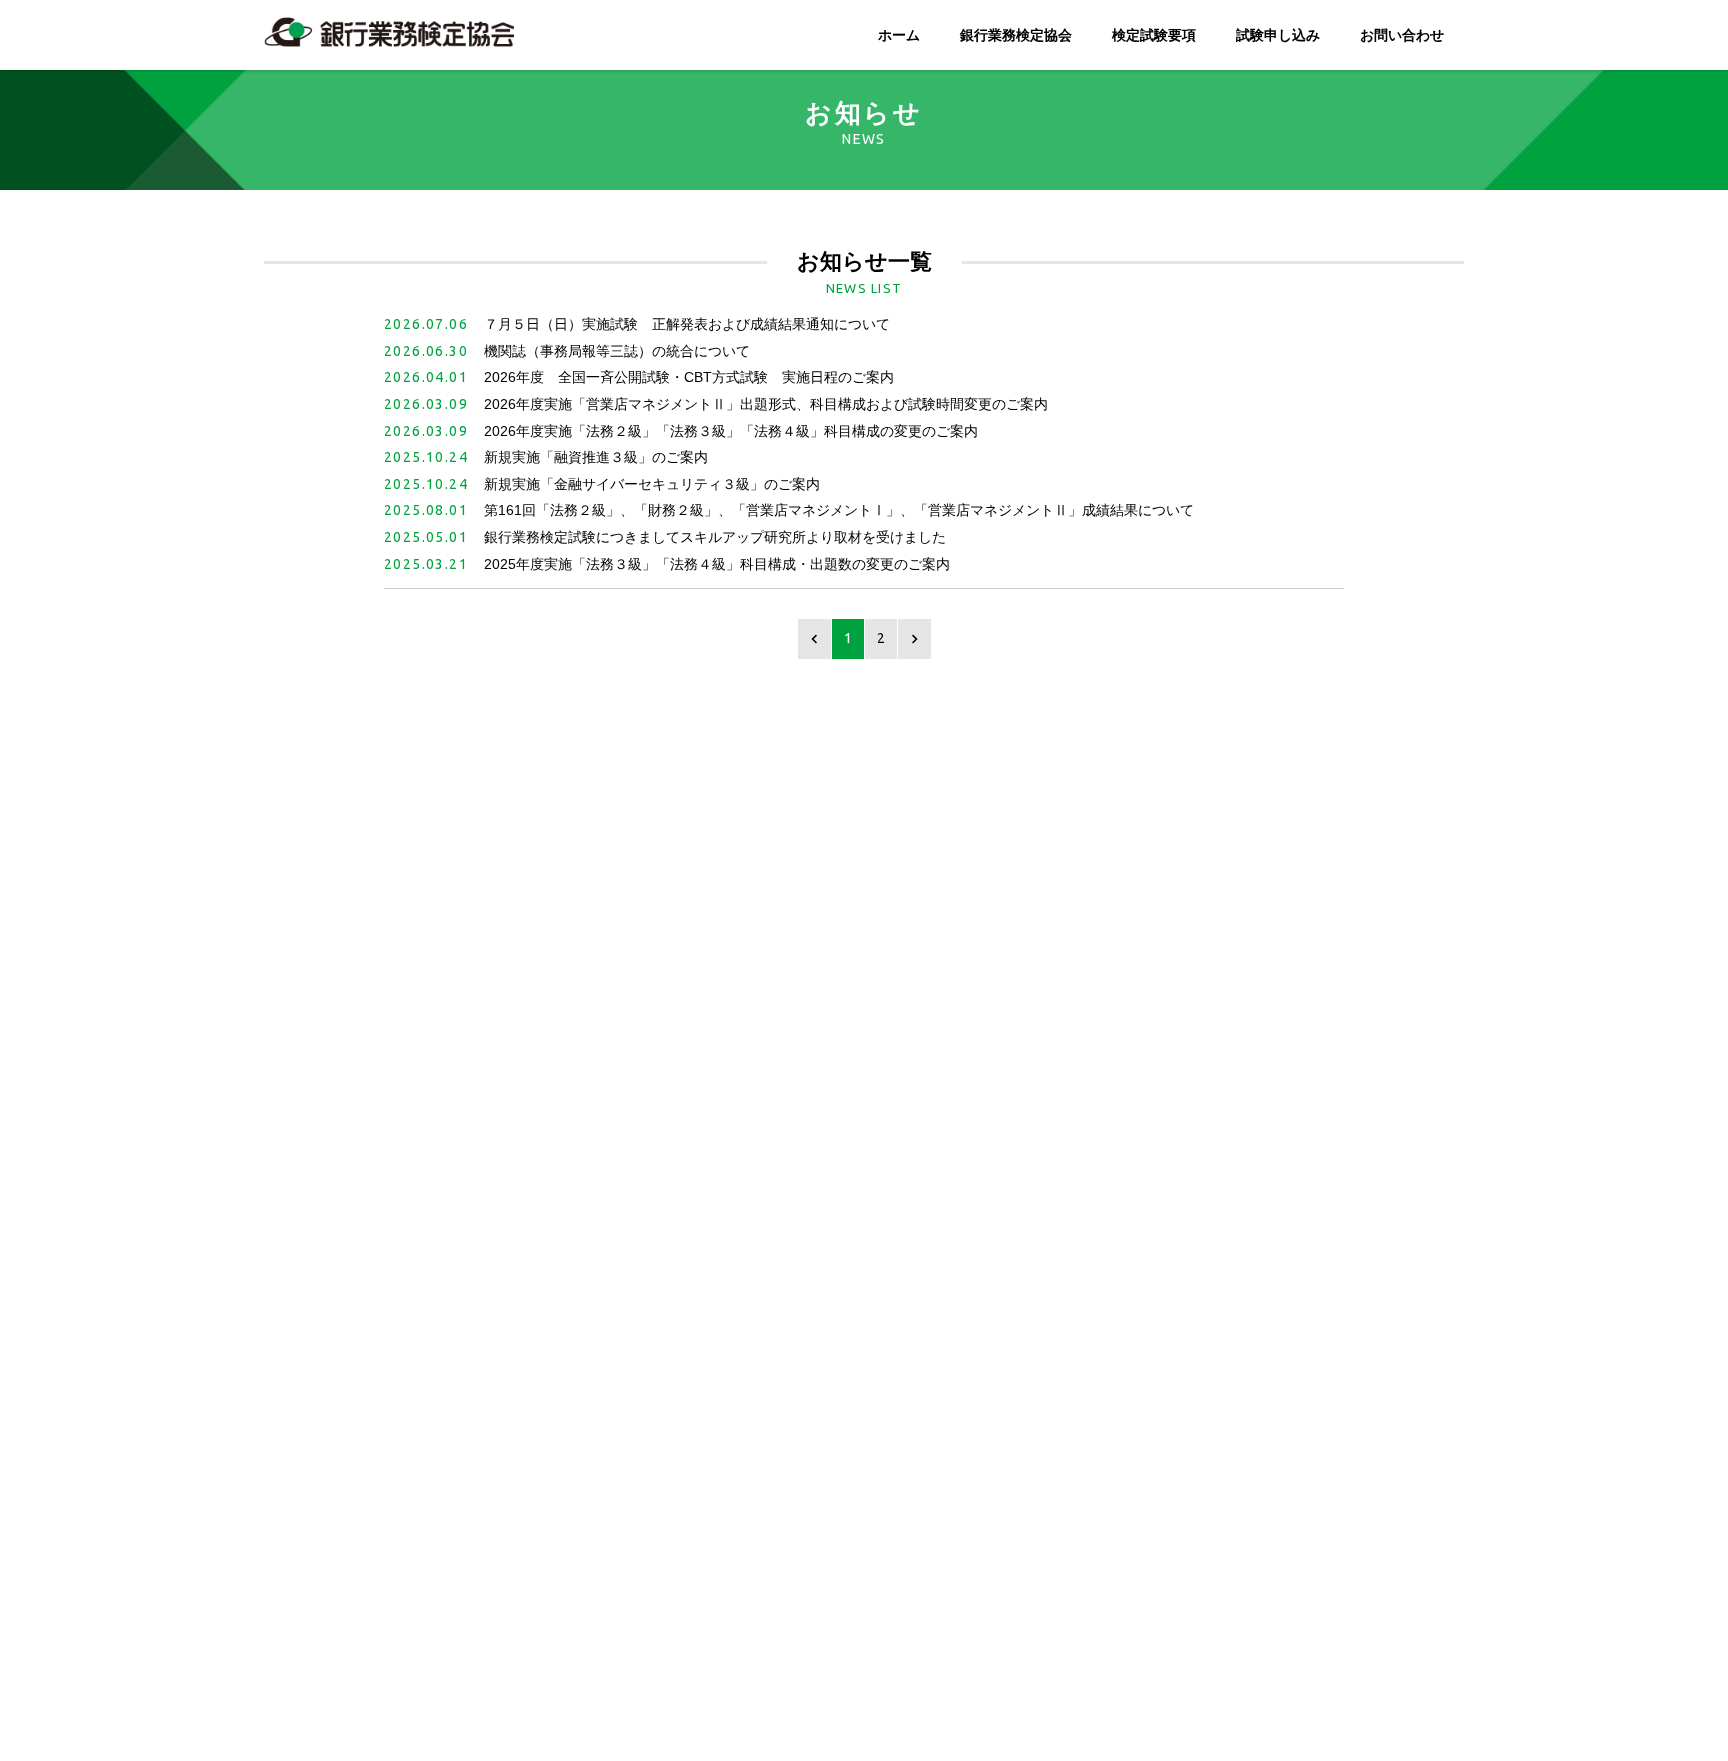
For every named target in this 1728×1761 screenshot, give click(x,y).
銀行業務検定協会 (1016, 35)
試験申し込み (1278, 35)
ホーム (899, 35)
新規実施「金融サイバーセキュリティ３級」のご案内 (652, 484)
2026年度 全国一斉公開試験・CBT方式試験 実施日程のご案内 (689, 377)
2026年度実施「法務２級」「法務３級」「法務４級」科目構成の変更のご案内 (731, 431)
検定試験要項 (1154, 35)
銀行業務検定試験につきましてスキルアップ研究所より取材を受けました (715, 537)
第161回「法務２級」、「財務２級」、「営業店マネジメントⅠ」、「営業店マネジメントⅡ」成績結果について (839, 510)
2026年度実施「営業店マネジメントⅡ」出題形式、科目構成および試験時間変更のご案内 (766, 404)
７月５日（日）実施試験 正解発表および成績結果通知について (687, 324)
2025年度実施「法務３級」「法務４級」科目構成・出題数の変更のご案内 (717, 564)
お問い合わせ (1402, 35)
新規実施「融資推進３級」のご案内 (596, 457)
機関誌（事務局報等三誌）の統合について (617, 351)
